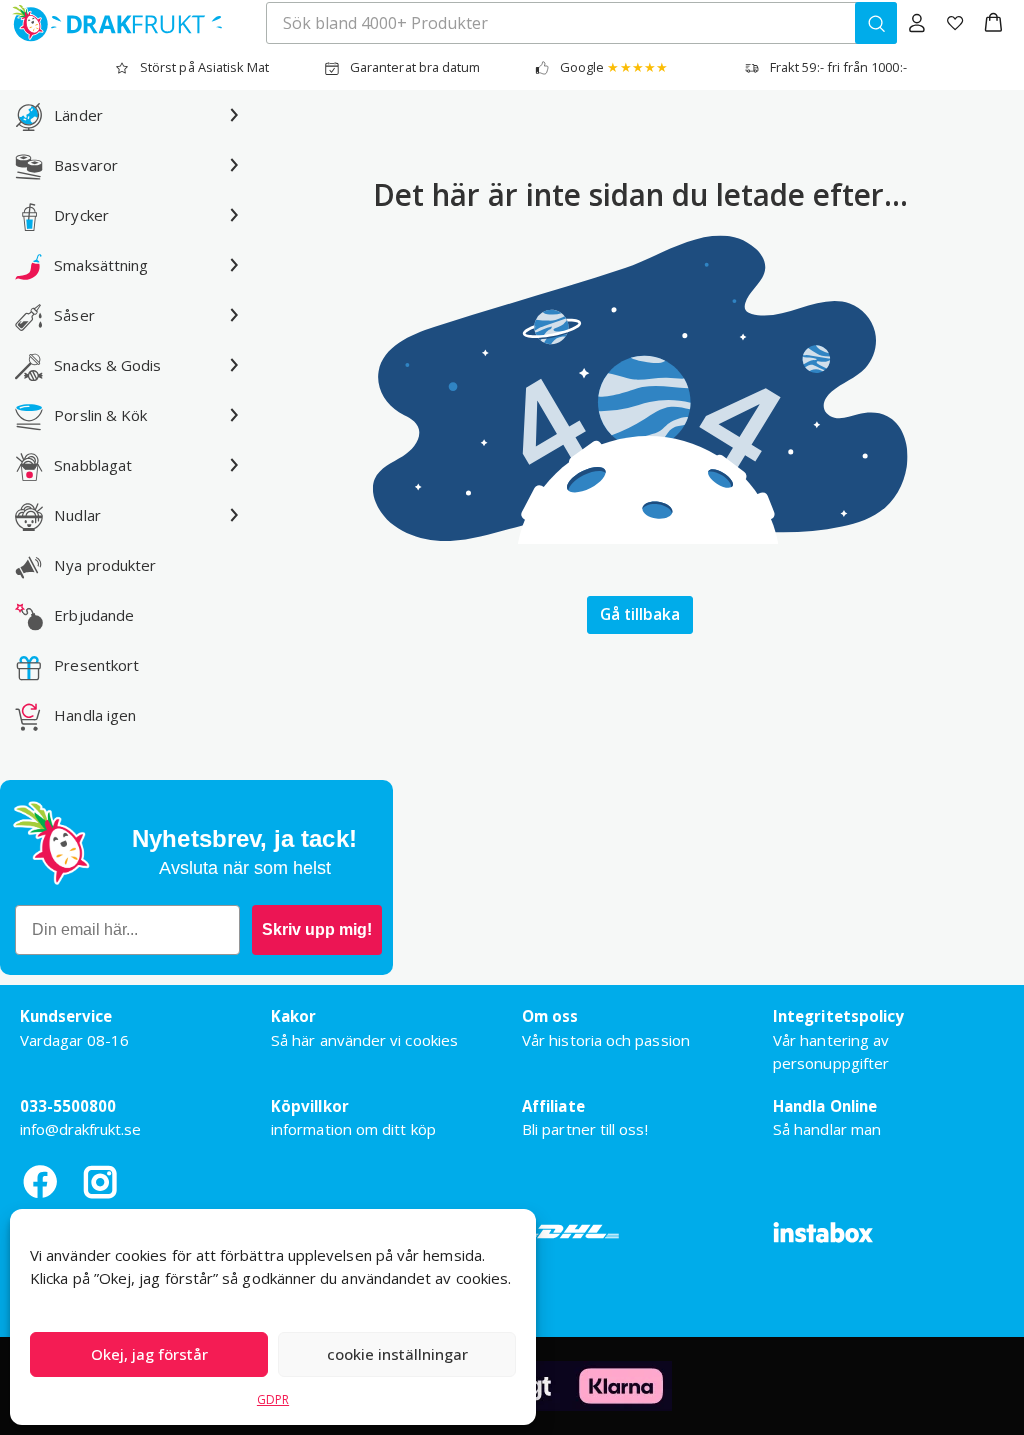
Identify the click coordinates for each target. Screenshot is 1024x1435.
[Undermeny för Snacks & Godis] (234, 365)
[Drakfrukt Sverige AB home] (111, 23)
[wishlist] (955, 23)
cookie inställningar (397, 1354)
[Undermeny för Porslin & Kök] (234, 415)
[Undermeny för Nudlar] (234, 515)
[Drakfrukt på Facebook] (40, 1181)
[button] (993, 23)
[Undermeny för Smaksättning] (234, 265)
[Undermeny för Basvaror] (234, 165)
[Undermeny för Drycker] (234, 215)
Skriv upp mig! (317, 929)
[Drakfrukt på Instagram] (100, 1181)
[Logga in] (917, 23)
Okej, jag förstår (149, 1354)
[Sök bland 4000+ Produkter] (876, 23)
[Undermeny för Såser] (234, 315)
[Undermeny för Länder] (234, 115)
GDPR (273, 1399)
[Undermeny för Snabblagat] (234, 465)
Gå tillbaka (640, 614)
